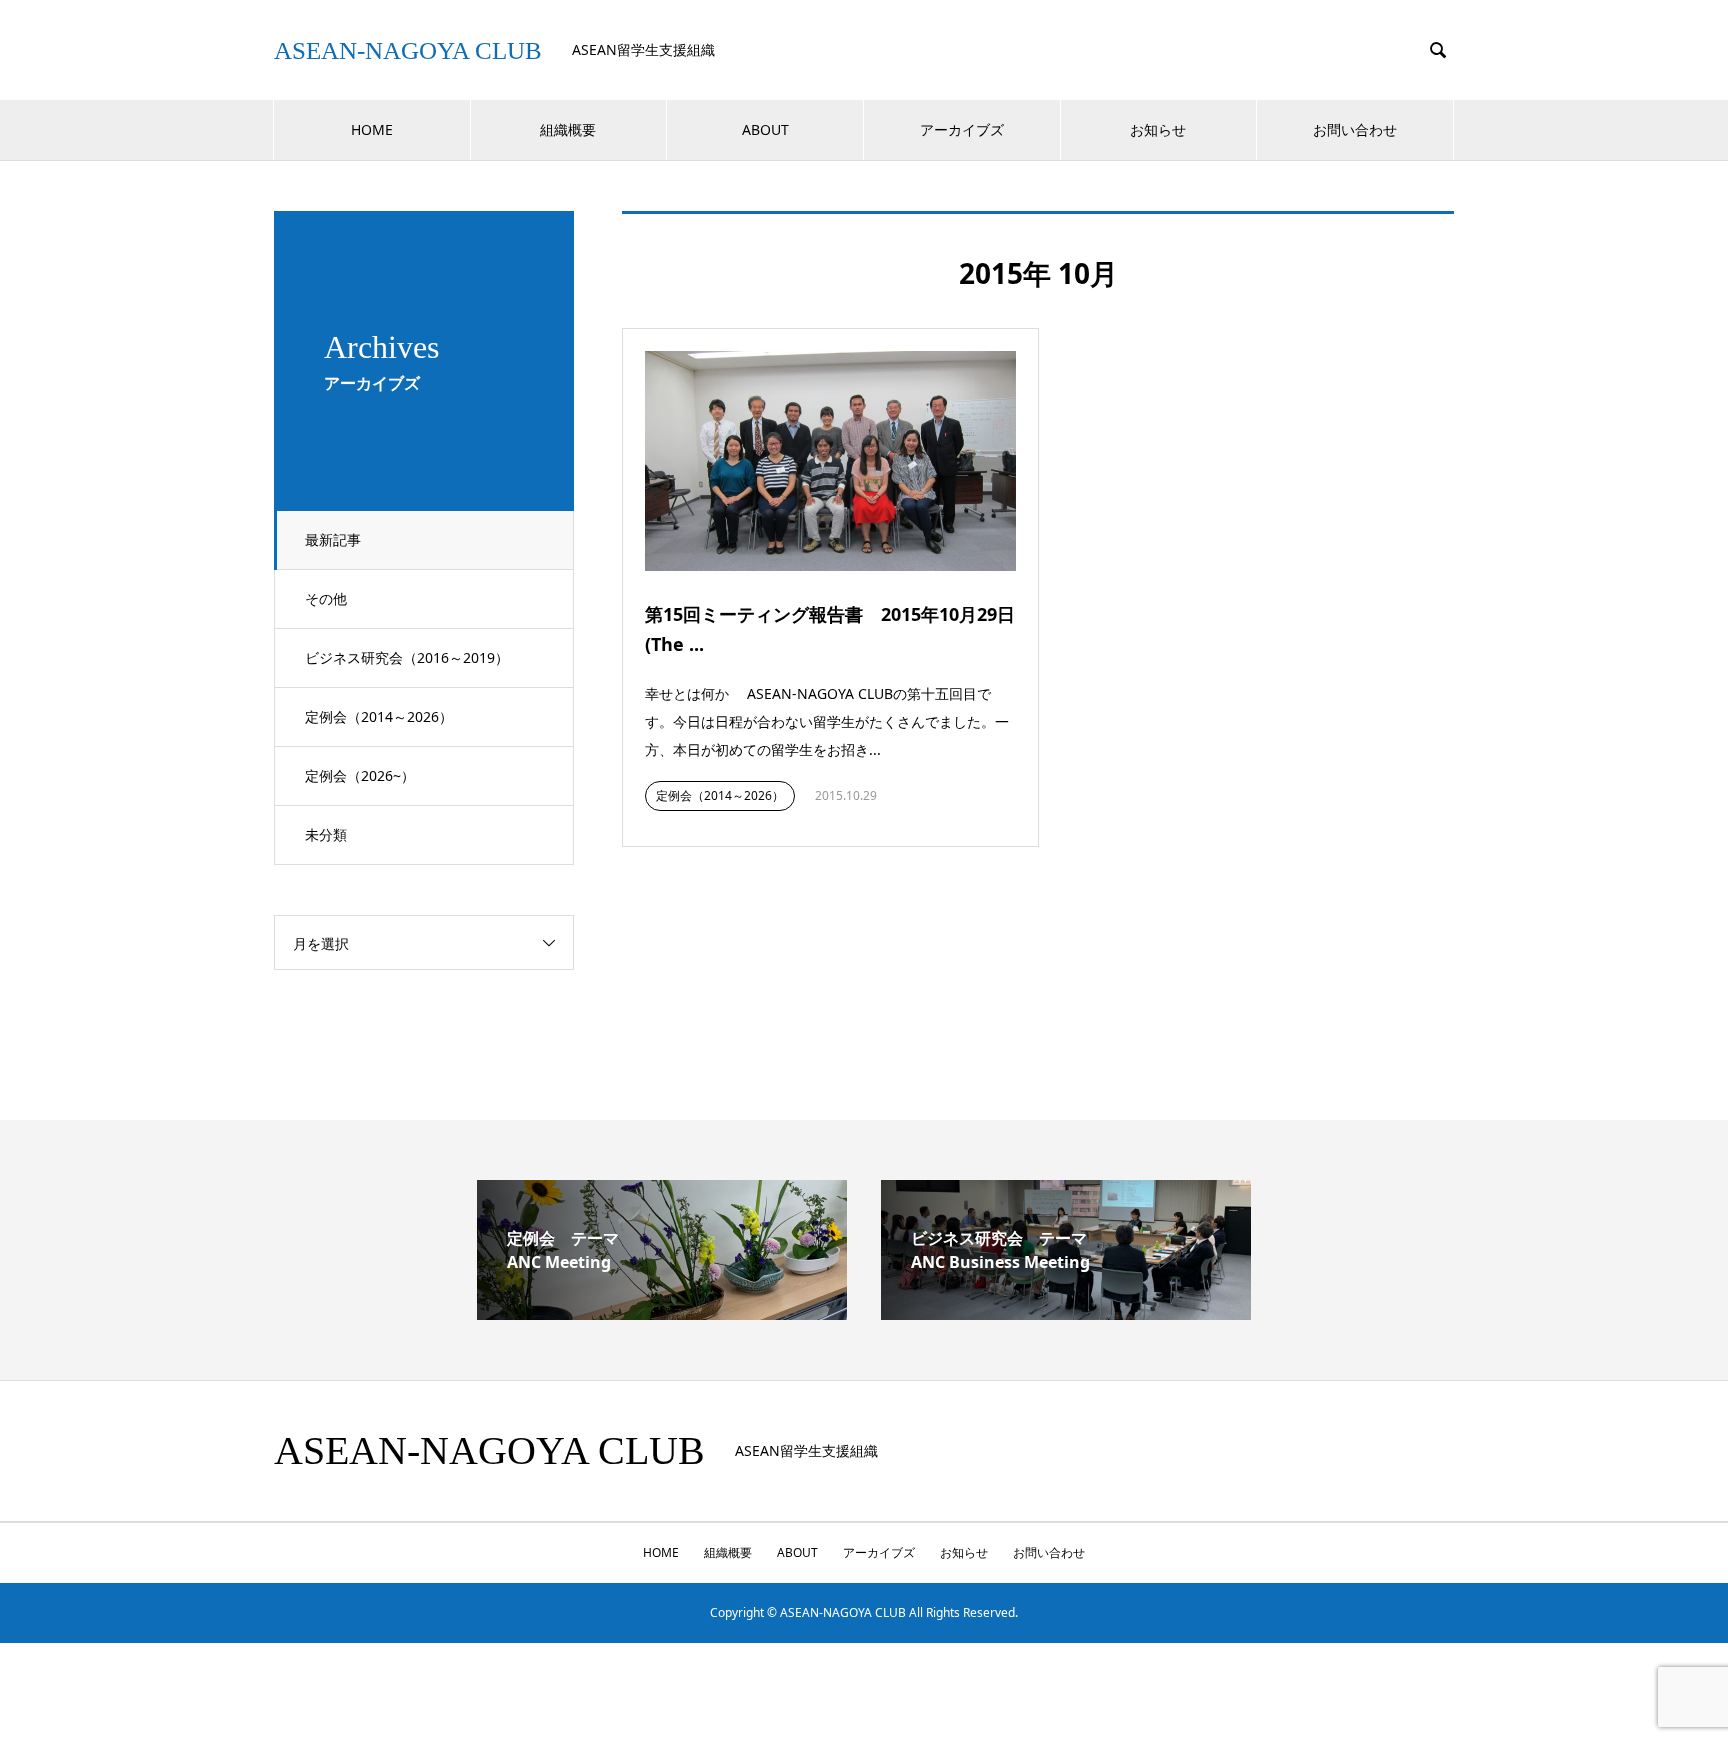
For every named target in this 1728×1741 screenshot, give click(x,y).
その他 (326, 598)
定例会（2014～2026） (379, 716)
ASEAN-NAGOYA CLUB (408, 50)
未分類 (326, 834)
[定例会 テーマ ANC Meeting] (662, 1312)
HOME (372, 129)
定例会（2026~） (360, 775)
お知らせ (1158, 129)
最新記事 (333, 539)
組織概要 (568, 129)
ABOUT (765, 129)
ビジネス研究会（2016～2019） (407, 657)
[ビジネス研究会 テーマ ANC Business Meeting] (1066, 1312)
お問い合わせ (1355, 129)
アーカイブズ (962, 129)
